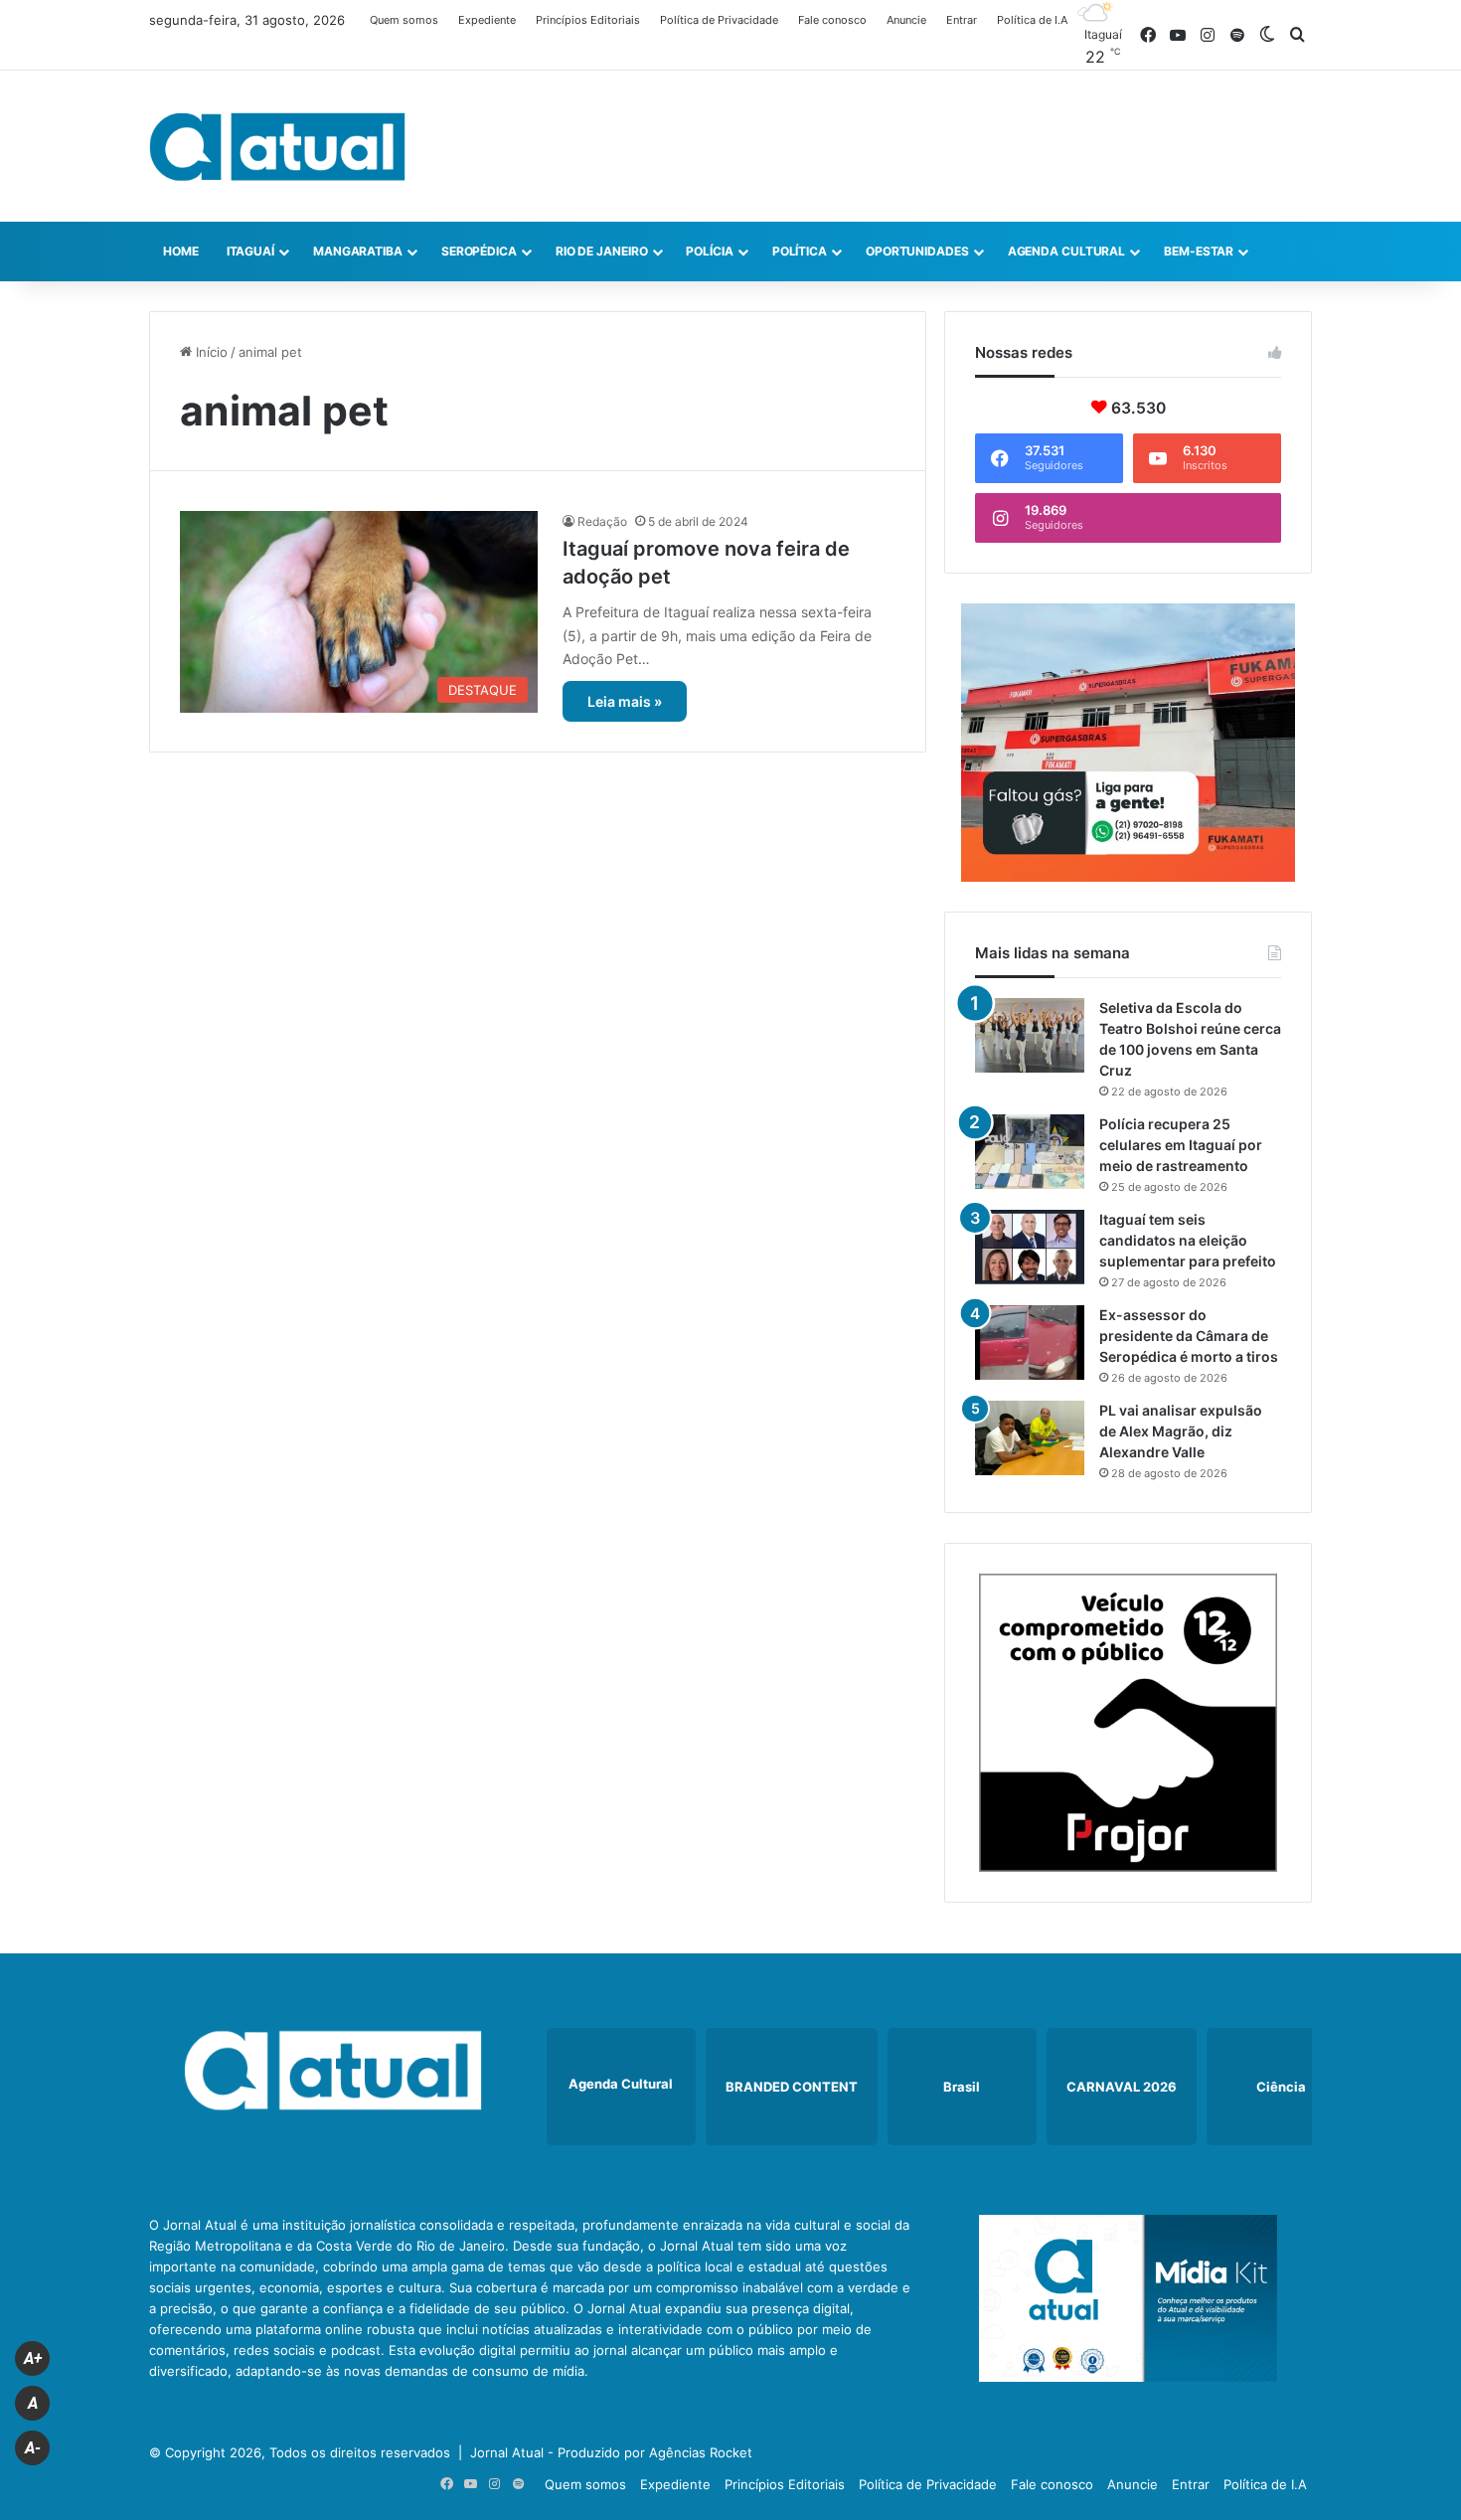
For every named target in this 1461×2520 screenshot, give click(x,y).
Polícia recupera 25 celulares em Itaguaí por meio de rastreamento (1181, 1145)
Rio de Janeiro (602, 251)
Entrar (962, 20)
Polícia (709, 251)
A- (33, 2448)
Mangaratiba (358, 251)
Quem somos (404, 20)
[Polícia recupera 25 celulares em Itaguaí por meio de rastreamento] (1030, 1152)
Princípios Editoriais (588, 20)
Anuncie (906, 20)
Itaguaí (250, 251)
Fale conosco (832, 20)
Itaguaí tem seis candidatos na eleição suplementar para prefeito (1188, 1240)
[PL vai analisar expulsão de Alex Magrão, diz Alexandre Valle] (1030, 1438)
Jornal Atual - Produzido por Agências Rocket (611, 2452)
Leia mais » (625, 701)
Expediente (487, 20)
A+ (33, 2358)
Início (210, 352)
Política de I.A (1032, 20)
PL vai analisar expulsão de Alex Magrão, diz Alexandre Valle (1181, 1431)
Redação (602, 521)
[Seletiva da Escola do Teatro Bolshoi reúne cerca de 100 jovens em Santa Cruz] (1030, 1035)
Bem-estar (1199, 251)
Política (800, 251)
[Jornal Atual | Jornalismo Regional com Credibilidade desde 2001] (277, 146)
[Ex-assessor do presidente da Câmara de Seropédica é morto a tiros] (1030, 1343)
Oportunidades (917, 251)
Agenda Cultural (1067, 251)
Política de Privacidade (719, 20)
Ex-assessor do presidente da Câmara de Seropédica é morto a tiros (1189, 1336)
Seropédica (479, 251)
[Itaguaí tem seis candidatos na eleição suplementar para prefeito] (1030, 1247)
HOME (181, 251)
